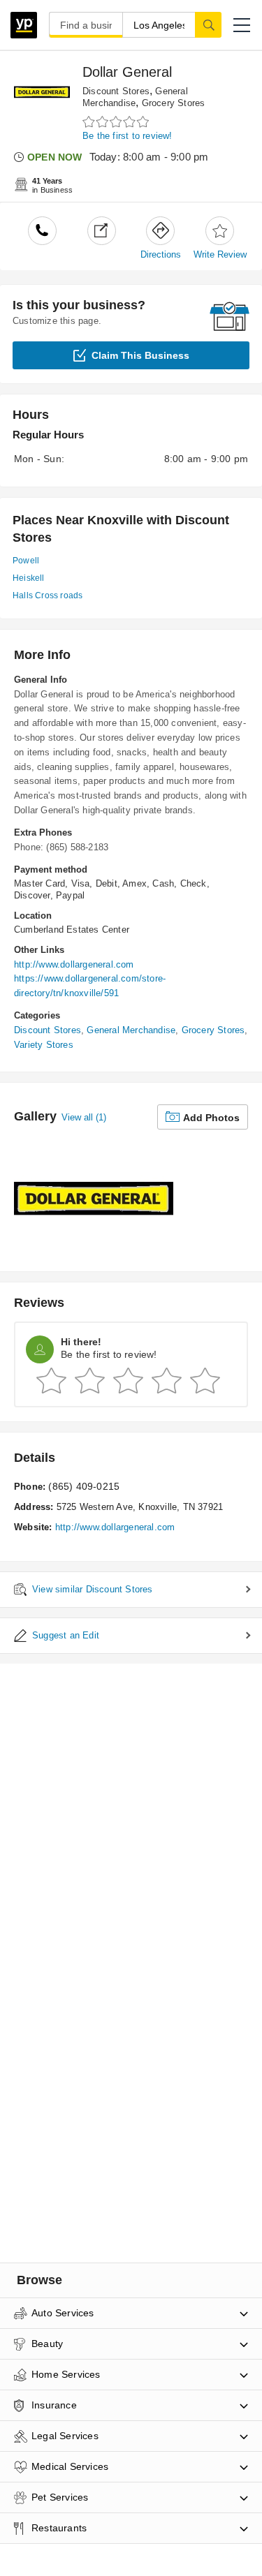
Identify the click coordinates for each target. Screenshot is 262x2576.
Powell (26, 561)
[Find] (208, 24)
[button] (242, 25)
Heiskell (29, 578)
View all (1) (84, 1117)
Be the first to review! (128, 136)
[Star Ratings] (117, 122)
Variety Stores (44, 1045)
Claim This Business (140, 355)
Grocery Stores (174, 103)
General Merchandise (131, 1030)
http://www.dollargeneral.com (74, 964)
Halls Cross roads (48, 595)
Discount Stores (116, 91)
